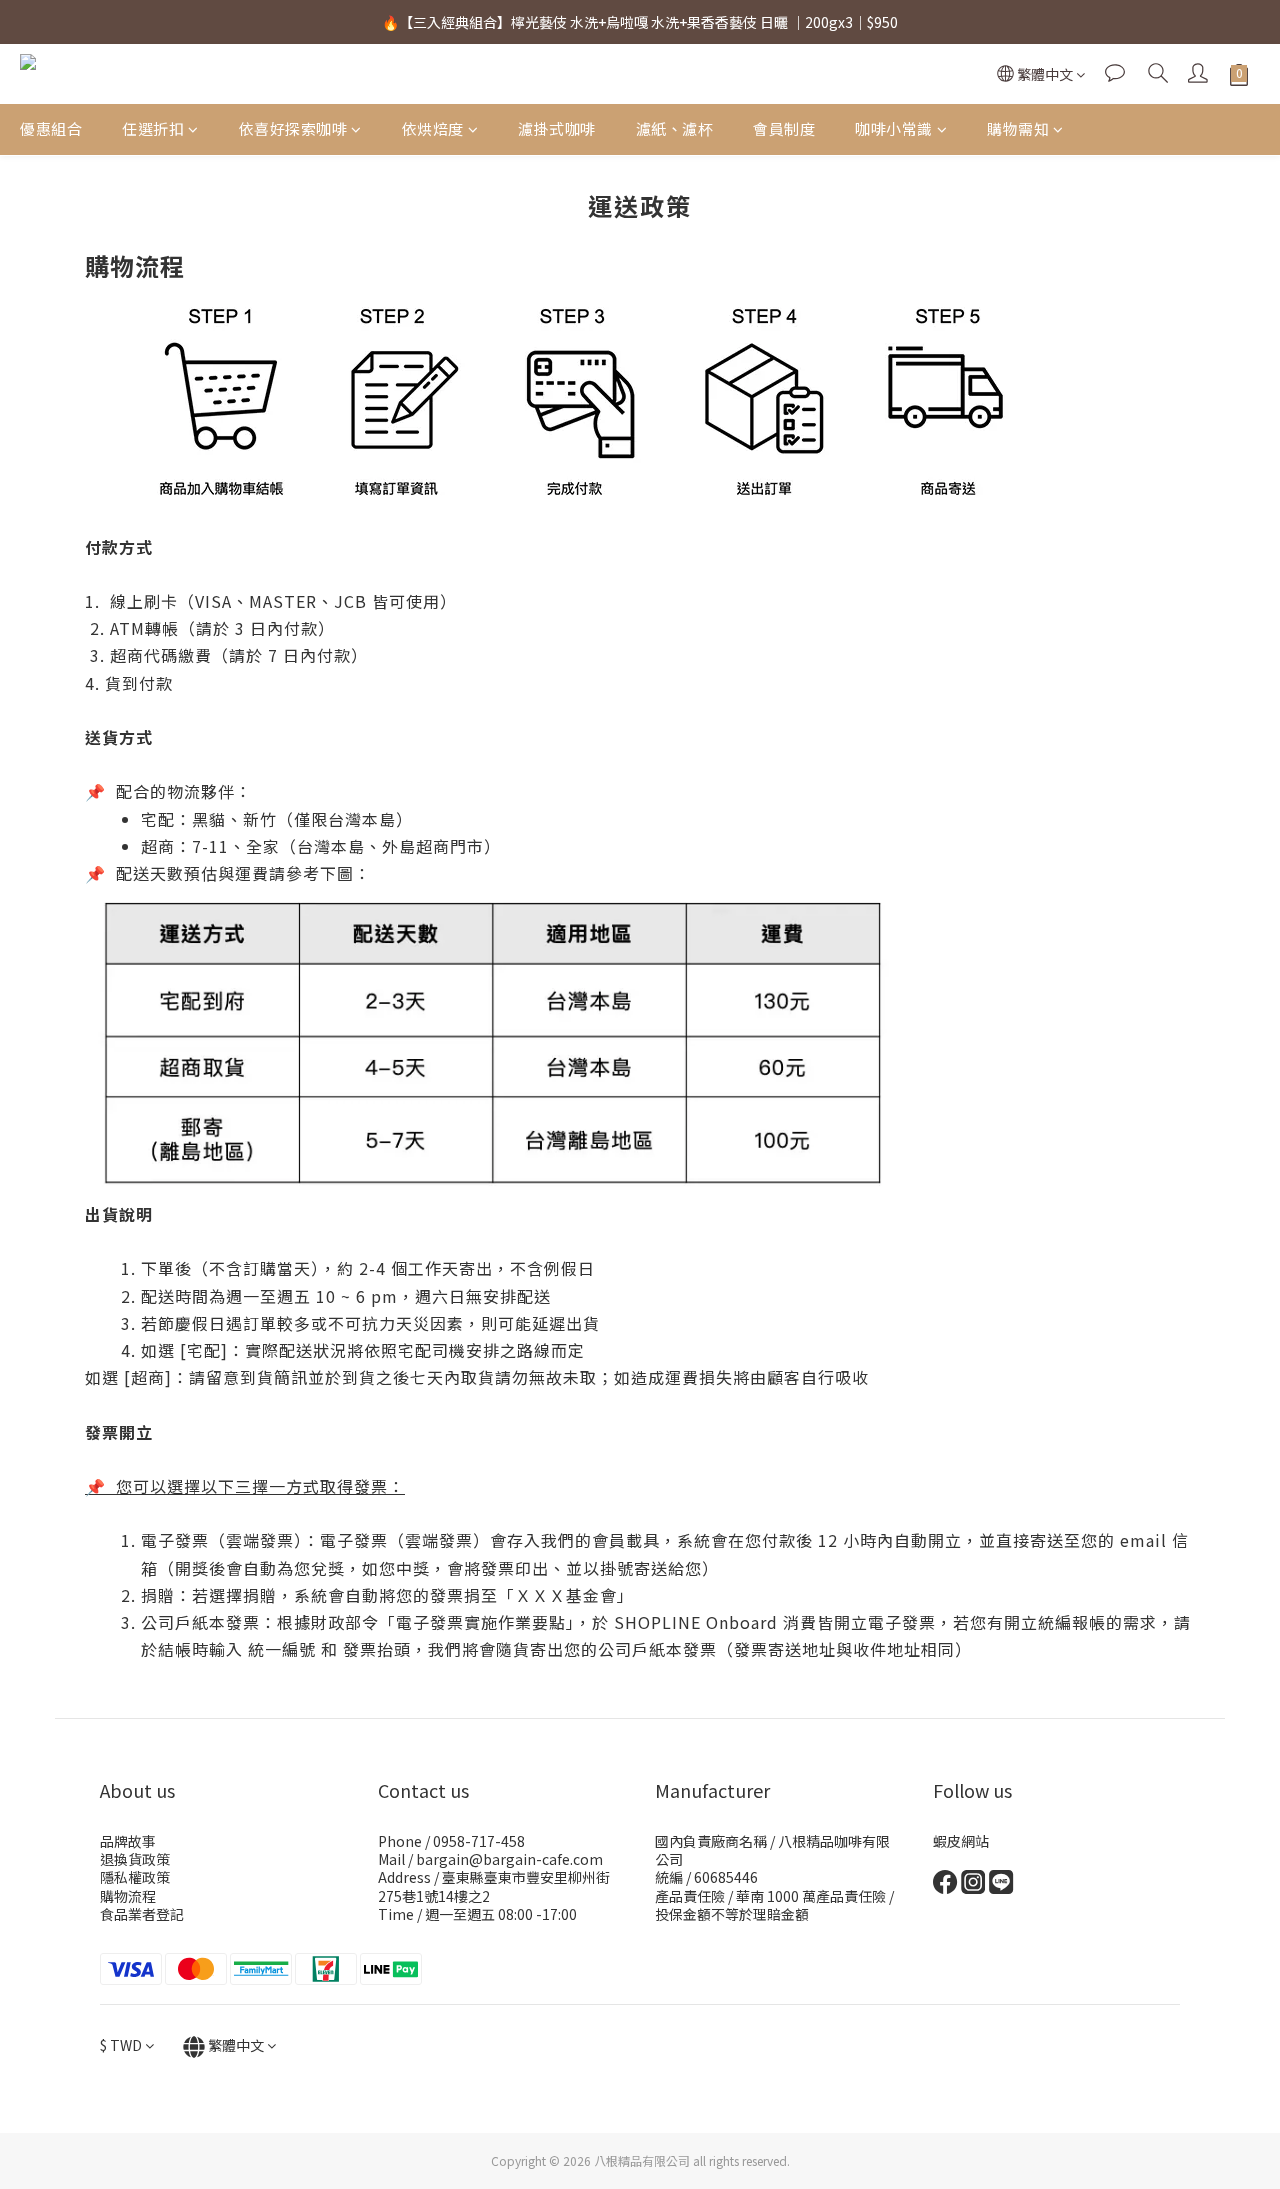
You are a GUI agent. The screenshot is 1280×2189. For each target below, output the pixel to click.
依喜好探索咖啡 (293, 128)
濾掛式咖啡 (557, 128)
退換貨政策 (135, 1859)
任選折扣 (153, 128)
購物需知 (1018, 128)
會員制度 (784, 128)
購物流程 (128, 1896)
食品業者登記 (142, 1914)
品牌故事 (128, 1841)
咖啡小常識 (894, 128)
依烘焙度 (433, 128)
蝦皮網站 (961, 1841)
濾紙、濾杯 (675, 128)
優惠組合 (51, 128)
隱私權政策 (135, 1877)
